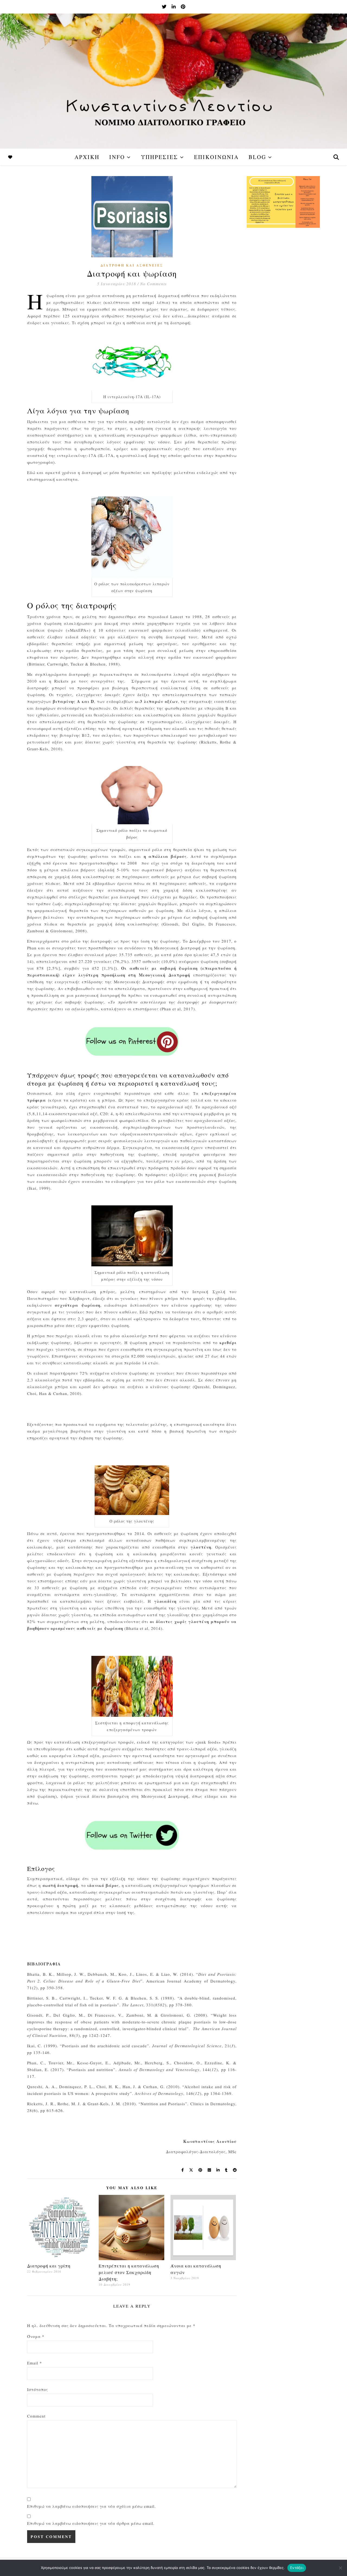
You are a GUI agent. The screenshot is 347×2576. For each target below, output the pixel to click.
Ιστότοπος (38, 2389)
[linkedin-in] (174, 7)
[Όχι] (340, 2568)
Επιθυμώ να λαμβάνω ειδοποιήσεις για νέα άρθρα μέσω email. (91, 2523)
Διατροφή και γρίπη (49, 2266)
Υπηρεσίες (160, 157)
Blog (257, 157)
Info (117, 157)
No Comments (153, 284)
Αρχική (87, 157)
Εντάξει (297, 2568)
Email (35, 2363)
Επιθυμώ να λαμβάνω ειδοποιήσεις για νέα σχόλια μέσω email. (91, 2506)
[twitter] (165, 7)
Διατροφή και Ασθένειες (132, 265)
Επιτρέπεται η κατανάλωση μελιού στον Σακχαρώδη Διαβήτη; (129, 2272)
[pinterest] (183, 7)
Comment (36, 2416)
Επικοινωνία (216, 157)
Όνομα (36, 2336)
